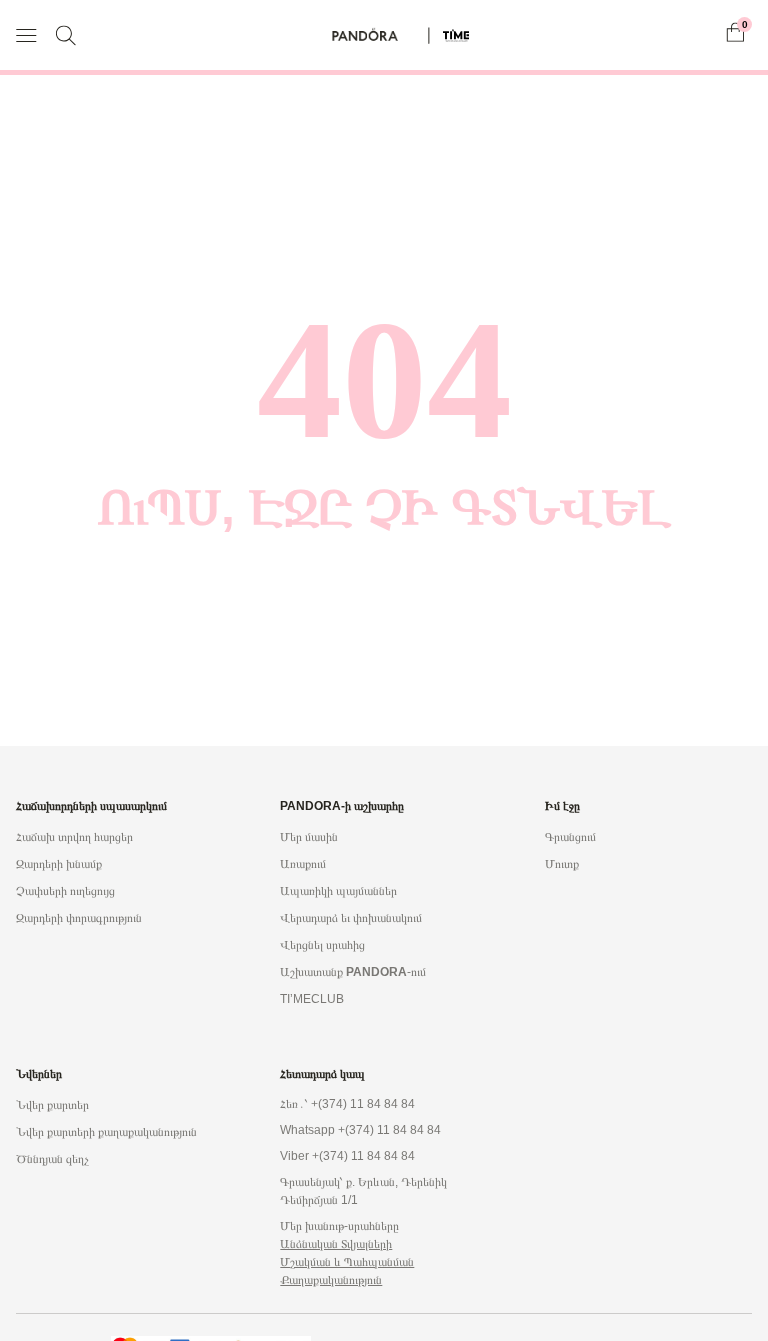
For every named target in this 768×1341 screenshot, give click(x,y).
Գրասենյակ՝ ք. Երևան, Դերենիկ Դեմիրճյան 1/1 (363, 1191)
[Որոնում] (65, 35)
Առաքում (303, 864)
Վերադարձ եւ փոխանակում (351, 918)
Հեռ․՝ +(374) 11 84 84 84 (347, 1104)
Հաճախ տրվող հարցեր (74, 837)
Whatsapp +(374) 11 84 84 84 (360, 1130)
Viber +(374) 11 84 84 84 (347, 1156)
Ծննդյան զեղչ (52, 1159)
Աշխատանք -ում (353, 972)
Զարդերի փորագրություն (79, 918)
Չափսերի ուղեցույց (65, 891)
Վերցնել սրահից (322, 945)
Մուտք (562, 864)
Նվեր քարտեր (52, 1105)
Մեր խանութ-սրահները (339, 1226)
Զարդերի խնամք (59, 864)
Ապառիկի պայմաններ (338, 891)
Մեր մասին (309, 837)
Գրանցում (570, 837)
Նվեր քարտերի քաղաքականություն (106, 1132)
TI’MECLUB (312, 999)
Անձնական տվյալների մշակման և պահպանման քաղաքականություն (347, 1262)
